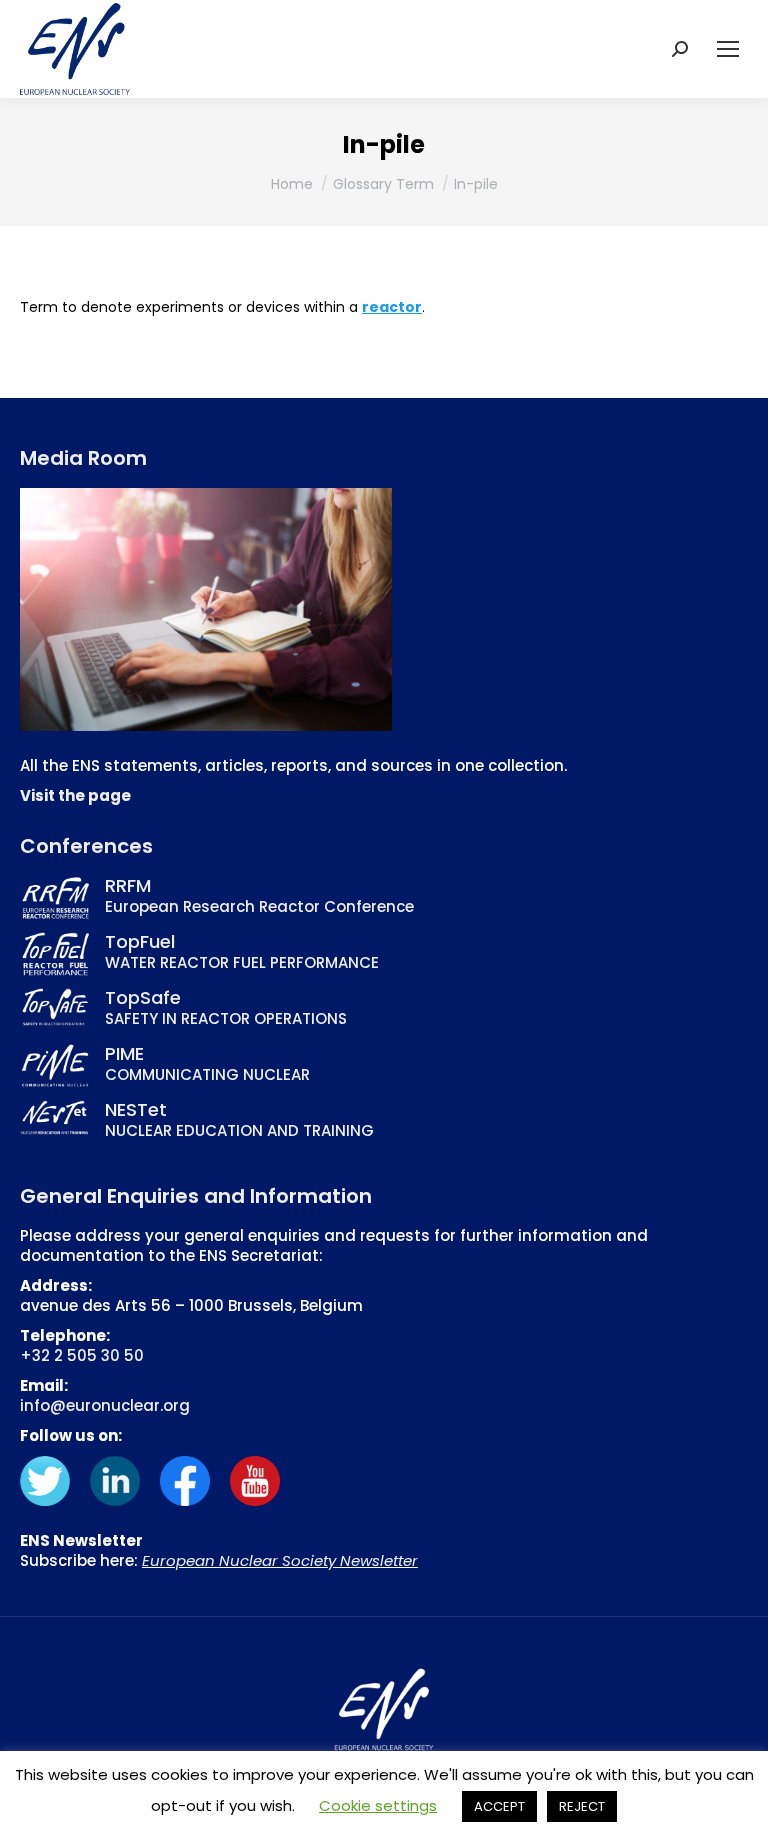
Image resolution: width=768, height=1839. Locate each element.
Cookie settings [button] (378, 1805)
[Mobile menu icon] (728, 49)
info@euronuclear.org (105, 1405)
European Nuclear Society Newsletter (280, 1560)
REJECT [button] (582, 1806)
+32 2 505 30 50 (82, 1355)
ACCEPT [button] (499, 1806)
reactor (392, 307)
